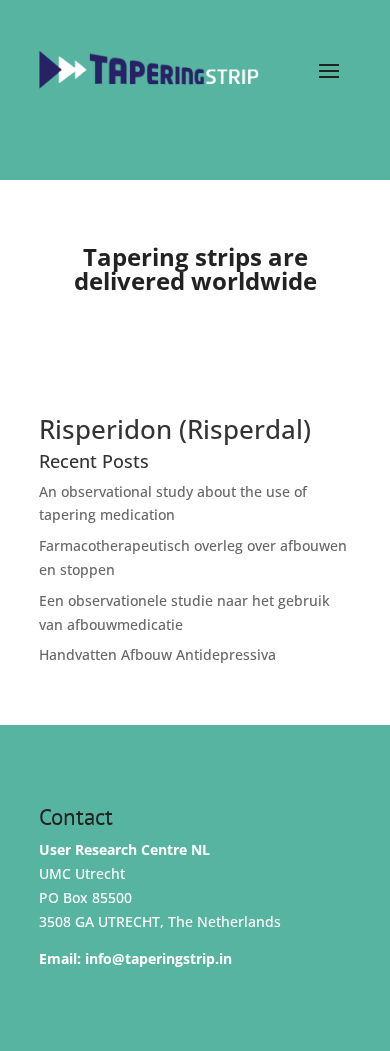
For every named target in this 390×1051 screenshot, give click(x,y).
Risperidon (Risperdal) (175, 429)
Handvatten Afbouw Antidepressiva (157, 654)
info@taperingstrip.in (158, 958)
